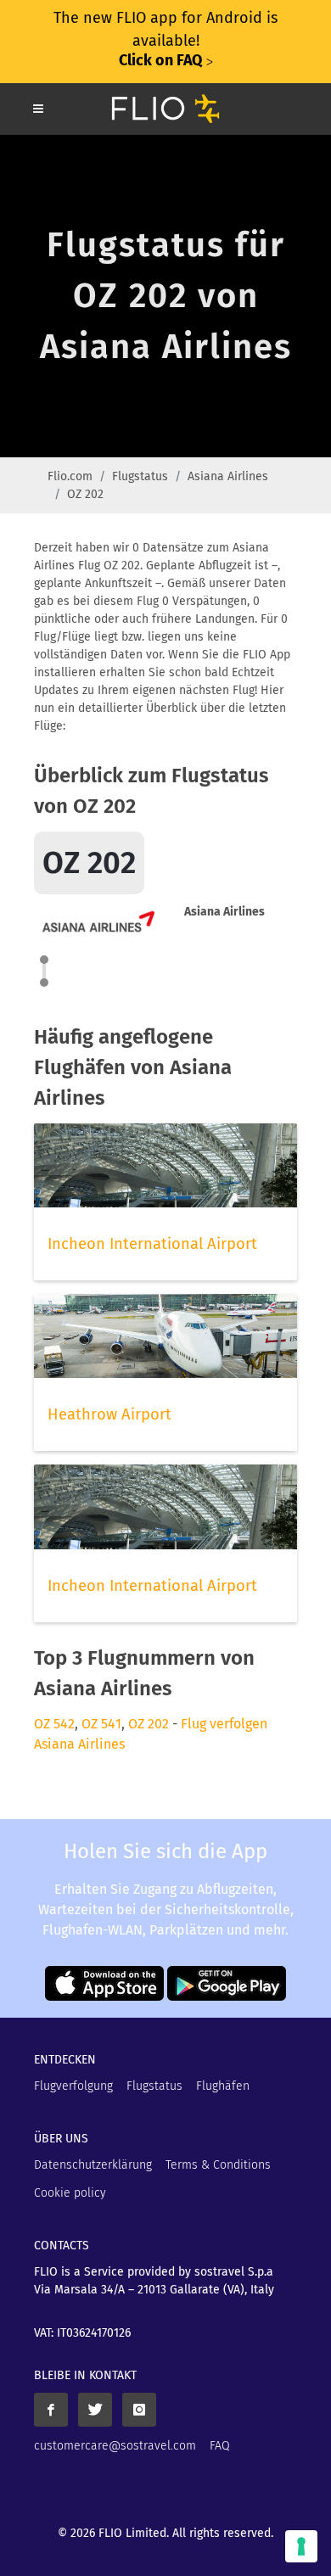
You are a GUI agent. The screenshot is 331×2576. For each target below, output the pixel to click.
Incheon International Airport (152, 1244)
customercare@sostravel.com (115, 2446)
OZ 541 (101, 1724)
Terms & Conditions (218, 2165)
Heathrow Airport (109, 1414)
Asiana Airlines (228, 476)
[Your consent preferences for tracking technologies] (301, 2546)
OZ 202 (149, 1724)
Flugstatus (140, 476)
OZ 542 (54, 1724)
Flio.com (70, 476)
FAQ (220, 2446)
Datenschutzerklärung (93, 2165)
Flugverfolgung (73, 2086)
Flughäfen (223, 2086)
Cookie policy (70, 2193)
